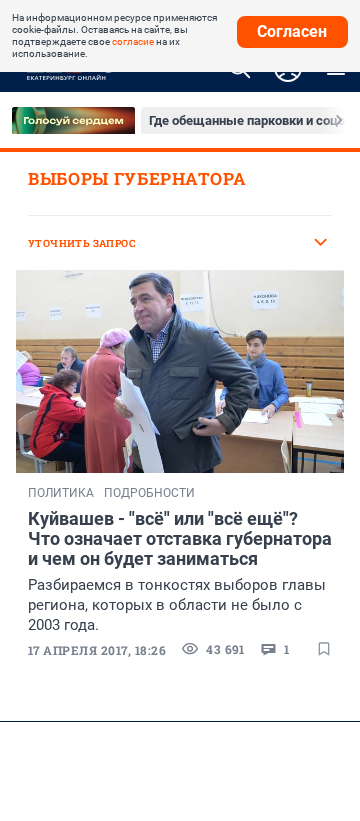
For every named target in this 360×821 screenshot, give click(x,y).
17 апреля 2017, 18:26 (97, 650)
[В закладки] (324, 649)
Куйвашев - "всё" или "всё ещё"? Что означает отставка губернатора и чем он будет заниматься (180, 538)
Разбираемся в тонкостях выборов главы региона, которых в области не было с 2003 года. (177, 605)
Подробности (149, 493)
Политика (61, 493)
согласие (133, 41)
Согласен (292, 31)
